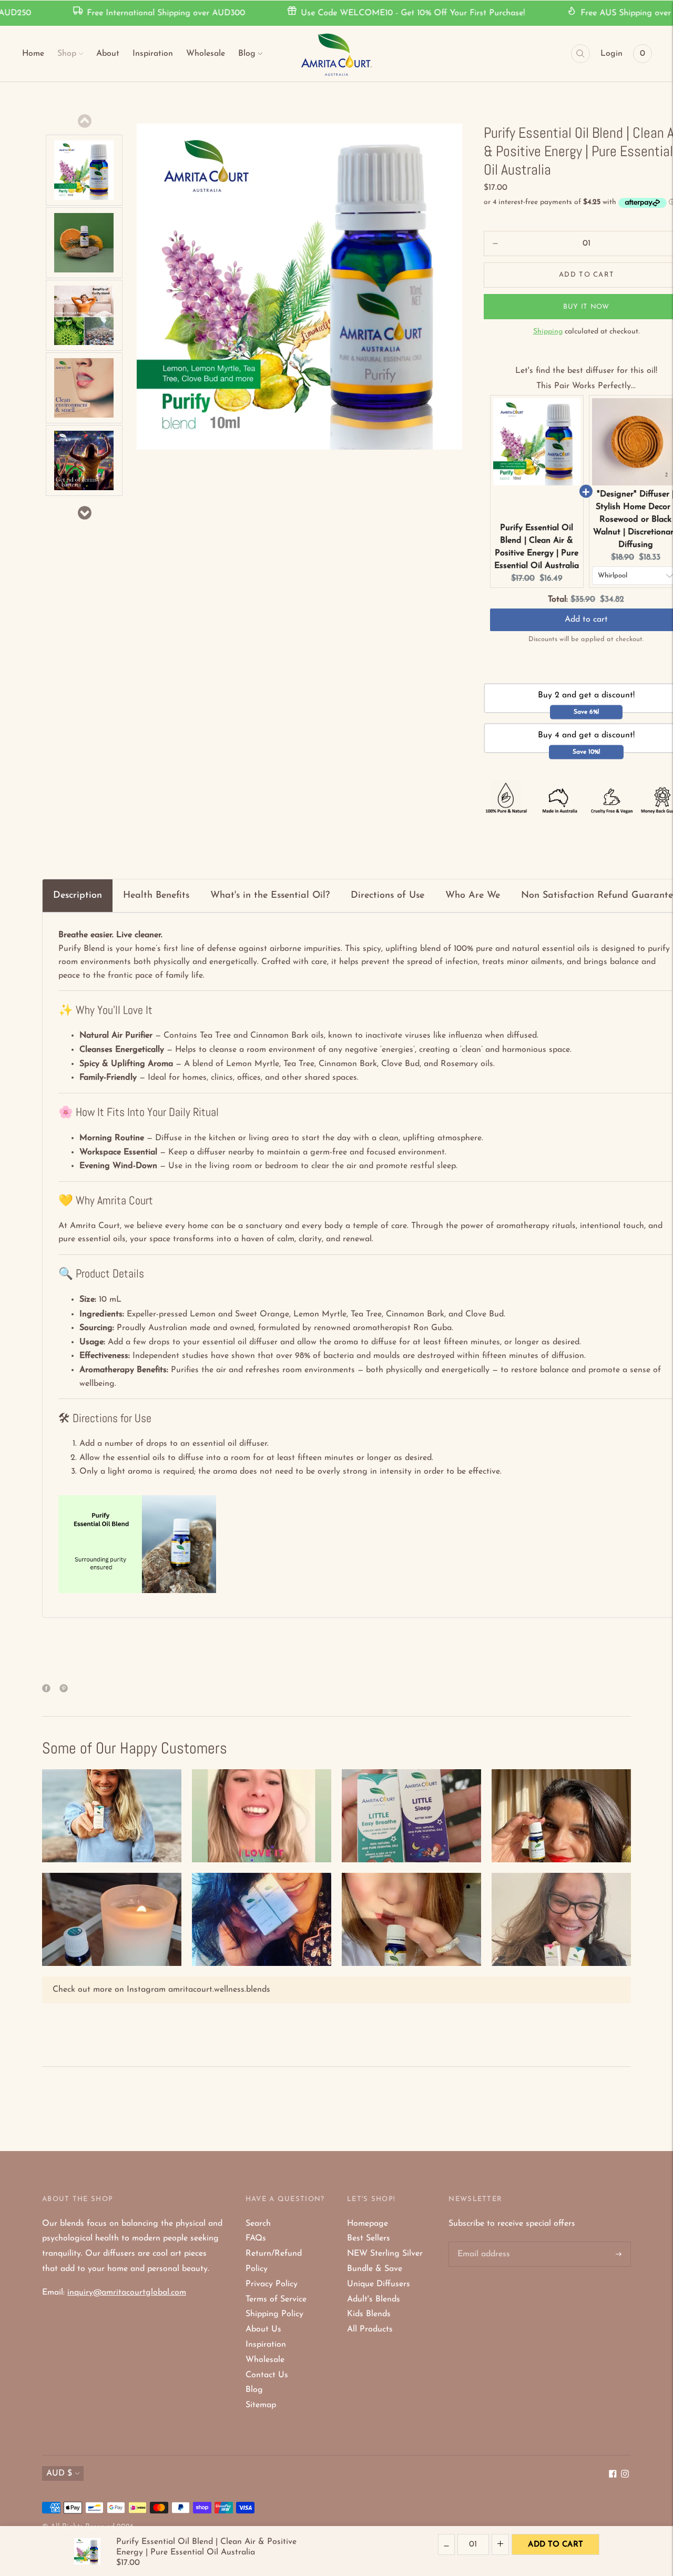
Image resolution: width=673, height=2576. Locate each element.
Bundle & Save (375, 2269)
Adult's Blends (374, 2299)
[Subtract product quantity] (500, 2544)
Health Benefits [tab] (156, 896)
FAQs (256, 2238)
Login (611, 54)
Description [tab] (78, 896)
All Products (370, 2329)
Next (84, 513)
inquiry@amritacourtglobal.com (127, 2293)
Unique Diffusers (379, 2284)
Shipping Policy (274, 2314)
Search (258, 2224)
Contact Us (267, 2375)
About (108, 54)
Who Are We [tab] (473, 896)
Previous (84, 121)
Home (33, 54)
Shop (67, 54)
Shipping (548, 332)
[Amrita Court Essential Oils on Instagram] (625, 2476)
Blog (247, 54)
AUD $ (59, 2473)
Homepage (368, 2224)
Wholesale (206, 54)
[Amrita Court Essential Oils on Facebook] (613, 2476)
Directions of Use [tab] (388, 896)
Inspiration (153, 54)
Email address (482, 2242)
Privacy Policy (272, 2284)
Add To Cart (555, 2545)
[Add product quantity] (495, 244)
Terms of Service (276, 2299)
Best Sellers (369, 2238)
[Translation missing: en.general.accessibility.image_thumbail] (84, 170)
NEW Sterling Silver (385, 2254)
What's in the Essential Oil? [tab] (270, 896)
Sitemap (261, 2405)
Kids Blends (369, 2314)
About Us (263, 2329)
